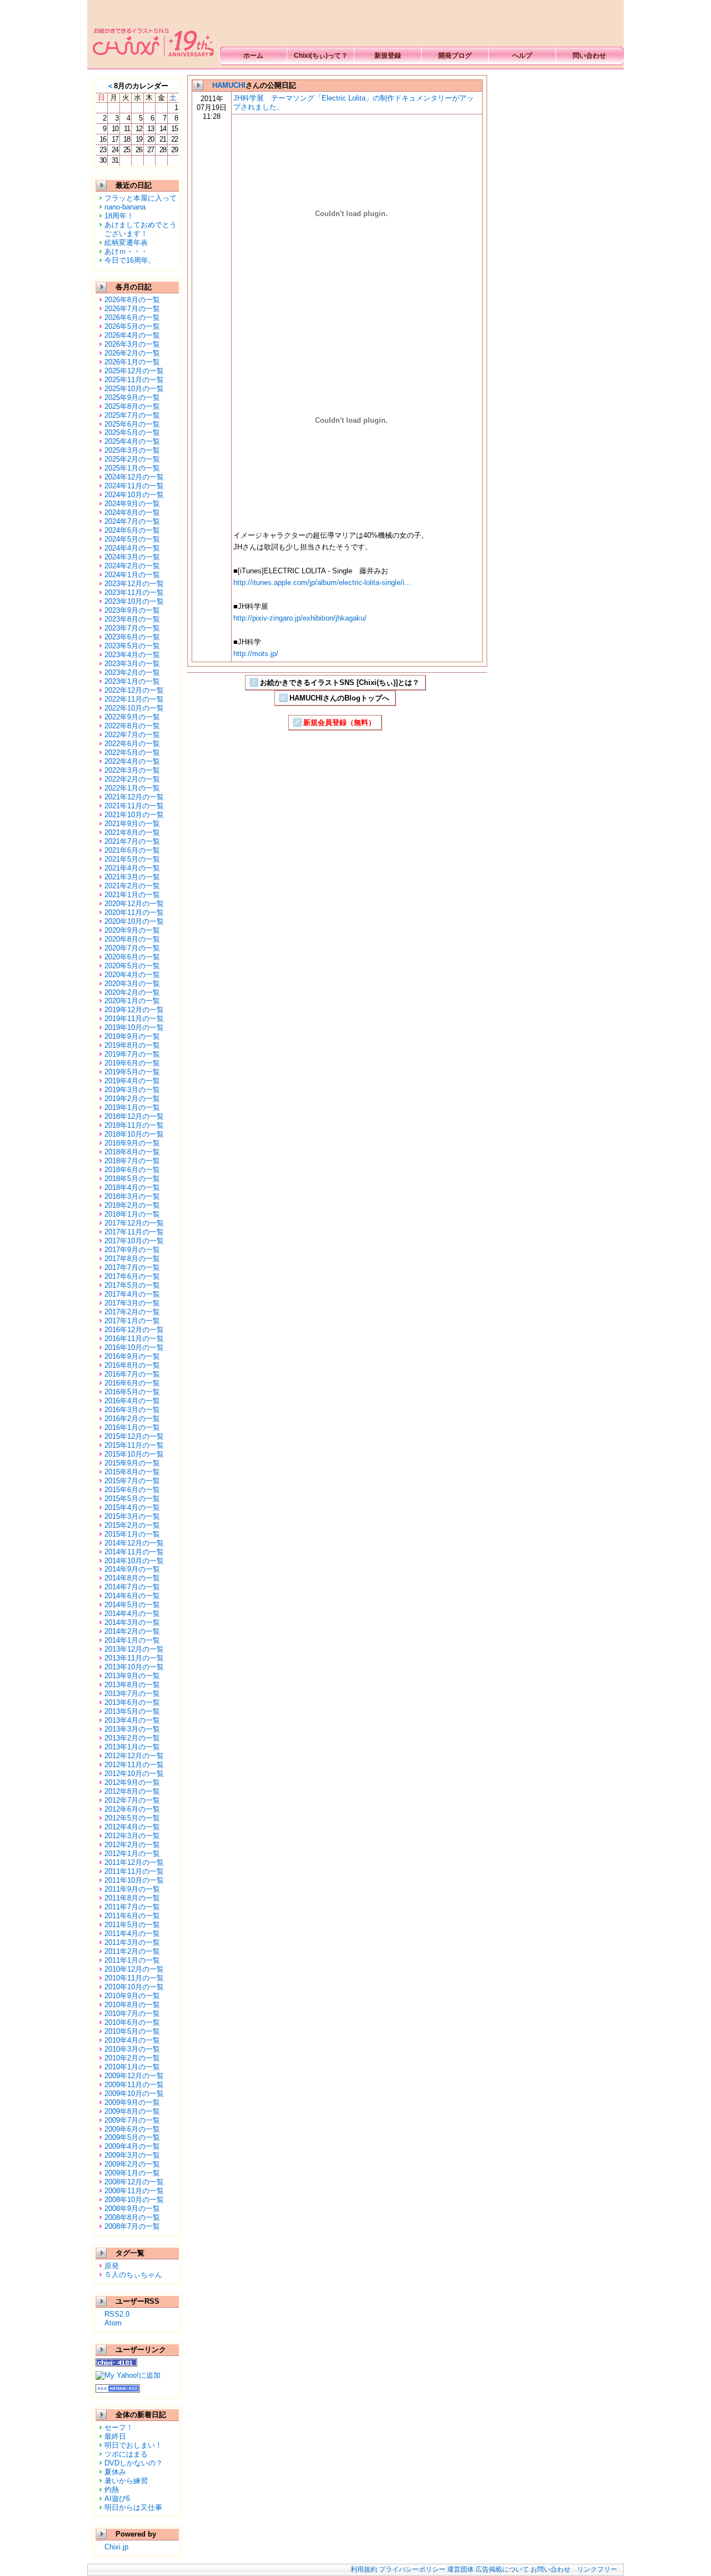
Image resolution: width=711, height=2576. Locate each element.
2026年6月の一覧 (132, 317)
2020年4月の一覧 (132, 975)
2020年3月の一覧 (132, 984)
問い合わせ (589, 56)
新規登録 (388, 56)
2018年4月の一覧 (132, 1187)
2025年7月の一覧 (132, 415)
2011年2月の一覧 (132, 1951)
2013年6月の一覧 (132, 1702)
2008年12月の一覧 (134, 2182)
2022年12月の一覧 (134, 690)
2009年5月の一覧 (132, 2137)
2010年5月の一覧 (132, 2031)
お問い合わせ (550, 2569)
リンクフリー (597, 2569)
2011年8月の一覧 (132, 1898)
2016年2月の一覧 (132, 1419)
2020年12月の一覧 (134, 904)
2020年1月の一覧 (132, 1001)
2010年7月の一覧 (132, 2014)
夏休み (115, 2472)
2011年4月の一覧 (132, 1934)
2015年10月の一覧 (134, 1454)
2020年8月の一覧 (132, 939)
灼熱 (112, 2490)
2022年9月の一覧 (132, 717)
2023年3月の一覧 (132, 664)
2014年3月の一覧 (132, 1622)
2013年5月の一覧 (132, 1711)
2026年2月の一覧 (132, 353)
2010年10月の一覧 (134, 1987)
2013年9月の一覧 (132, 1676)
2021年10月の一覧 (134, 815)
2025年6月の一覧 (132, 424)
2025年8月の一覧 (132, 406)
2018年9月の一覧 (132, 1143)
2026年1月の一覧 (132, 362)
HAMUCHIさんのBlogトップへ (339, 698)
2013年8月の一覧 (132, 1685)
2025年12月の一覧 (134, 371)
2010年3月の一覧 (132, 2049)
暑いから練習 (126, 2481)
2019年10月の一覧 (134, 1027)
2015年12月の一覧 (134, 1436)
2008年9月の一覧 (132, 2209)
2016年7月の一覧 (132, 1374)
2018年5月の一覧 (132, 1179)
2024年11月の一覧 (134, 486)
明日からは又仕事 (133, 2507)
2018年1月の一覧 (132, 1214)
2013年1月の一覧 (132, 1747)
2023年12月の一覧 (134, 584)
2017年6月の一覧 (132, 1276)
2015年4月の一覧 (132, 1507)
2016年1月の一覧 (132, 1427)
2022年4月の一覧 (132, 761)
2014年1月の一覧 (132, 1640)
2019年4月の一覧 (132, 1081)
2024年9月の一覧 (132, 504)
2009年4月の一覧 (132, 2146)
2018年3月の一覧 (132, 1196)
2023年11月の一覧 (134, 592)
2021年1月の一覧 (132, 895)
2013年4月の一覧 (132, 1720)
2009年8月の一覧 (132, 2111)
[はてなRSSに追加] (118, 2389)
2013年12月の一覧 (134, 1649)
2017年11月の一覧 (134, 1232)
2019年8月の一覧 (132, 1045)
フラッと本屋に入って (141, 198)
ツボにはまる (126, 2454)
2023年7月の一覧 (132, 628)
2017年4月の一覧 (132, 1294)
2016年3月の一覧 (132, 1410)
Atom (113, 2323)
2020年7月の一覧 (132, 948)
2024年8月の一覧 (132, 512)
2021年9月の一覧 (132, 824)
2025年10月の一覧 (134, 389)
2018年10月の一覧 (134, 1134)
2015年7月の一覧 (132, 1481)
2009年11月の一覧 (134, 2085)
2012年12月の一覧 (134, 1756)
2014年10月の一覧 (134, 1561)
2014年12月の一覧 (134, 1543)
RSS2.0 (117, 2314)
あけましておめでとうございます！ (141, 229)
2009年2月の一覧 (132, 2164)
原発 (112, 2266)
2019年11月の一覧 (134, 1019)
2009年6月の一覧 (132, 2129)
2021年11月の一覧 (134, 806)
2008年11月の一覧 (134, 2191)
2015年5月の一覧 (132, 1499)
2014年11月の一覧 (134, 1552)
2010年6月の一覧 (132, 2022)
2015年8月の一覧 (132, 1472)
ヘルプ (522, 56)
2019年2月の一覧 (132, 1099)
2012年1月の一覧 (132, 1854)
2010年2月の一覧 (132, 2058)
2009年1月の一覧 (132, 2173)
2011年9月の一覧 (132, 1889)
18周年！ (119, 216)
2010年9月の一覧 (132, 1996)
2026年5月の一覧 (132, 326)
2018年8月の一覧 (132, 1152)
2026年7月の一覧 (132, 309)
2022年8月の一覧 (132, 726)
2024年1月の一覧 (132, 575)
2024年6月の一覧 (132, 530)
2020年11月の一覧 (134, 912)
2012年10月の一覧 (134, 1774)
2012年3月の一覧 (132, 1836)
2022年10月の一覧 (134, 708)
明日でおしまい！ (133, 2445)
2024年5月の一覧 (132, 539)
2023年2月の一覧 (132, 672)
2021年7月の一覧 (132, 841)
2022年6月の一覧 (132, 744)
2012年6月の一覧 (132, 1809)
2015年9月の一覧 (132, 1463)
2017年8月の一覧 (132, 1259)
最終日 (115, 2436)
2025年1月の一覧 (132, 468)
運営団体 (460, 2569)
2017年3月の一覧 (132, 1303)
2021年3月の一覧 (132, 877)
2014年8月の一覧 (132, 1578)
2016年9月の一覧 (132, 1356)
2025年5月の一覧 (132, 432)
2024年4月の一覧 (132, 548)
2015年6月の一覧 (132, 1490)
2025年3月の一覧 (132, 450)
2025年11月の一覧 (134, 380)
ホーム (253, 56)
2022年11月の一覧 (134, 699)
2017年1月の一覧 (132, 1321)
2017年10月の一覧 (134, 1241)
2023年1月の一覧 (132, 681)
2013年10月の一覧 (134, 1667)
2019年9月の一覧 (132, 1036)
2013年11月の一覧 (134, 1658)
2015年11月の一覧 (134, 1445)
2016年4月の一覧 (132, 1401)
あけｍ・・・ (126, 251)
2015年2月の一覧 (132, 1525)
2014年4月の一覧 (132, 1614)
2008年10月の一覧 (134, 2200)
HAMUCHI (229, 85)
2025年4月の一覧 (132, 441)
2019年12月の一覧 (134, 1010)
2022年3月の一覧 (132, 770)
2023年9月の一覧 (132, 610)
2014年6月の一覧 (132, 1596)
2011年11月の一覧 (134, 1871)
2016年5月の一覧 (132, 1392)
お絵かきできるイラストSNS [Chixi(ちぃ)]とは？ (340, 682)
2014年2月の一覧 (132, 1631)
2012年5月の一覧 (132, 1818)
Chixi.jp (116, 2547)
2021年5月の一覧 (132, 859)
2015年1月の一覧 (132, 1534)
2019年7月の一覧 (132, 1054)
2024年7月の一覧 (132, 521)
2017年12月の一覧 (134, 1223)
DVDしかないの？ (134, 2463)
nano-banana (125, 207)
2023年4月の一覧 (132, 655)
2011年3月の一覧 (132, 1942)
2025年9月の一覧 (132, 397)
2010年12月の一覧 (134, 1969)
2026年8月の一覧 (132, 300)
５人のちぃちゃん (133, 2275)
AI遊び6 (117, 2499)
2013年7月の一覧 (132, 1694)
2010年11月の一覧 (134, 1978)
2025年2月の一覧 (132, 459)
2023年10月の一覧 (134, 601)
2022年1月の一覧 (132, 788)
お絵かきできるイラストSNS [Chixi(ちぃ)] (152, 34)
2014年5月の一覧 (132, 1605)
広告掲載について (502, 2569)
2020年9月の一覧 (132, 930)
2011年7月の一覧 (132, 1907)
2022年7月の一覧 (132, 735)
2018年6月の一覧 (132, 1170)
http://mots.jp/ (256, 654)
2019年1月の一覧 (132, 1107)
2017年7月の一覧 (132, 1267)
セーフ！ (119, 2427)
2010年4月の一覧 (132, 2040)
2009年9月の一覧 (132, 2102)
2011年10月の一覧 (134, 1880)
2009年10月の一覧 (134, 2094)
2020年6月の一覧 (132, 957)
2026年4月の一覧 (132, 335)
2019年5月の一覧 (132, 1072)
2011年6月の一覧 (132, 1916)
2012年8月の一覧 (132, 1791)
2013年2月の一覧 (132, 1738)
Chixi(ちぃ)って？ (321, 56)
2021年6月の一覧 (132, 850)
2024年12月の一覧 (134, 477)
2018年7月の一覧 (132, 1161)
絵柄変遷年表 (126, 242)
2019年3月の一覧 (132, 1090)
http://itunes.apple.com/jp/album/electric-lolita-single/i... (322, 582)
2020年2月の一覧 (132, 992)
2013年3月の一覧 (132, 1729)
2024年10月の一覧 (134, 495)
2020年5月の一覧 (132, 966)
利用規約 (364, 2569)
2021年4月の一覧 (132, 868)
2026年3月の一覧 (132, 344)
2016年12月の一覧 (134, 1330)
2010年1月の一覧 (132, 2067)
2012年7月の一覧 (132, 1800)
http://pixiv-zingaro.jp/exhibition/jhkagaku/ (300, 618)
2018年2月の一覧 (132, 1205)
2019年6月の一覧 (132, 1063)
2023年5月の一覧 (132, 646)
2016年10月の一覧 (134, 1347)
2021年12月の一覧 (134, 797)
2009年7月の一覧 (132, 2120)
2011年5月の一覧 (132, 1925)
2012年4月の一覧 (132, 1827)
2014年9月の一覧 (132, 1569)
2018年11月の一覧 (134, 1125)
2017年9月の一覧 (132, 1250)
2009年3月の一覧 (132, 2155)
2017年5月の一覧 (132, 1285)
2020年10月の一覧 (134, 921)
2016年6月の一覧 (132, 1383)
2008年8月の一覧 (132, 2217)
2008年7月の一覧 (132, 2226)
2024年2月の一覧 (132, 566)
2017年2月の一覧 (132, 1312)
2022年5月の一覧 (132, 752)
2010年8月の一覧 (132, 2005)
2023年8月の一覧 (132, 619)
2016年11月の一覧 (134, 1339)
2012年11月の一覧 (134, 1765)
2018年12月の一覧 (134, 1116)
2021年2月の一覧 (132, 886)
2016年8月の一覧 (132, 1365)
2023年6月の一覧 (132, 637)
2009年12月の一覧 (134, 2076)
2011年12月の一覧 (134, 1862)
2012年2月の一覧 (132, 1845)
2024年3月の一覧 (132, 557)
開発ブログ (455, 56)
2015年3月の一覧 (132, 1516)
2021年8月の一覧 (132, 832)
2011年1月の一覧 (132, 1960)
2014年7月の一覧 (132, 1587)
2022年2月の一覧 (132, 779)
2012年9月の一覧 (132, 1782)
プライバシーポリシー (412, 2569)
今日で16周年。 (130, 260)
